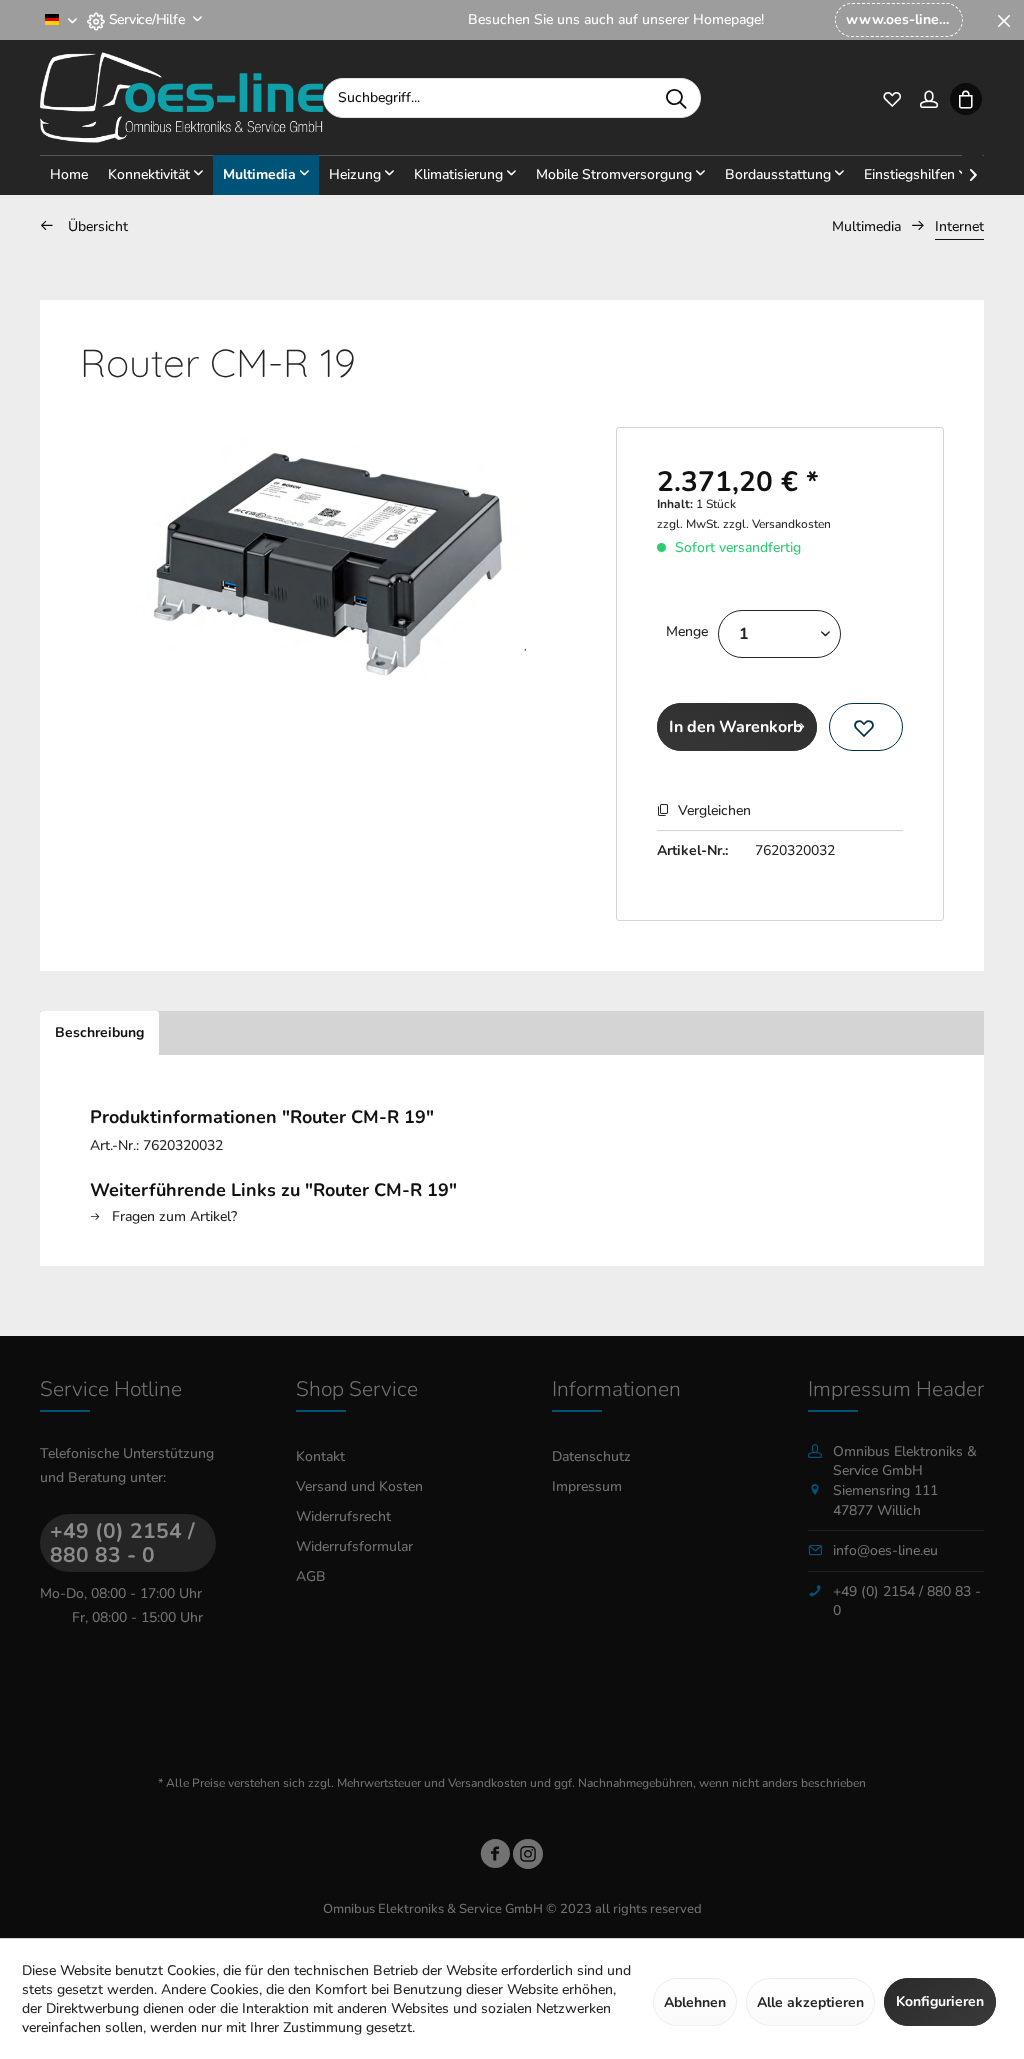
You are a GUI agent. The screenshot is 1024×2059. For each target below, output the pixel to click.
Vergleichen (712, 810)
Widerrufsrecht (343, 1516)
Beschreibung (99, 1032)
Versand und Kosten (359, 1486)
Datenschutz (591, 1456)
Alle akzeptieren (810, 2002)
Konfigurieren (940, 2001)
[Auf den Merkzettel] (866, 727)
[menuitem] (899, 20)
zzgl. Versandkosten (777, 524)
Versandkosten (487, 1783)
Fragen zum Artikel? (172, 1216)
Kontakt (320, 1456)
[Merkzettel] (891, 97)
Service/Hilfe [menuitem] (146, 19)
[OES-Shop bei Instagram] (528, 1857)
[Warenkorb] (965, 97)
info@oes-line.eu (885, 1550)
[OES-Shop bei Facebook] (495, 1857)
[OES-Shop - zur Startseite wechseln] (181, 98)
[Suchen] (676, 98)
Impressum (587, 1486)
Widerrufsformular (354, 1546)
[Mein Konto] (928, 97)
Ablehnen (695, 2002)
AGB (311, 1576)
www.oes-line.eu (902, 19)
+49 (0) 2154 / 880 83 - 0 (122, 1543)
